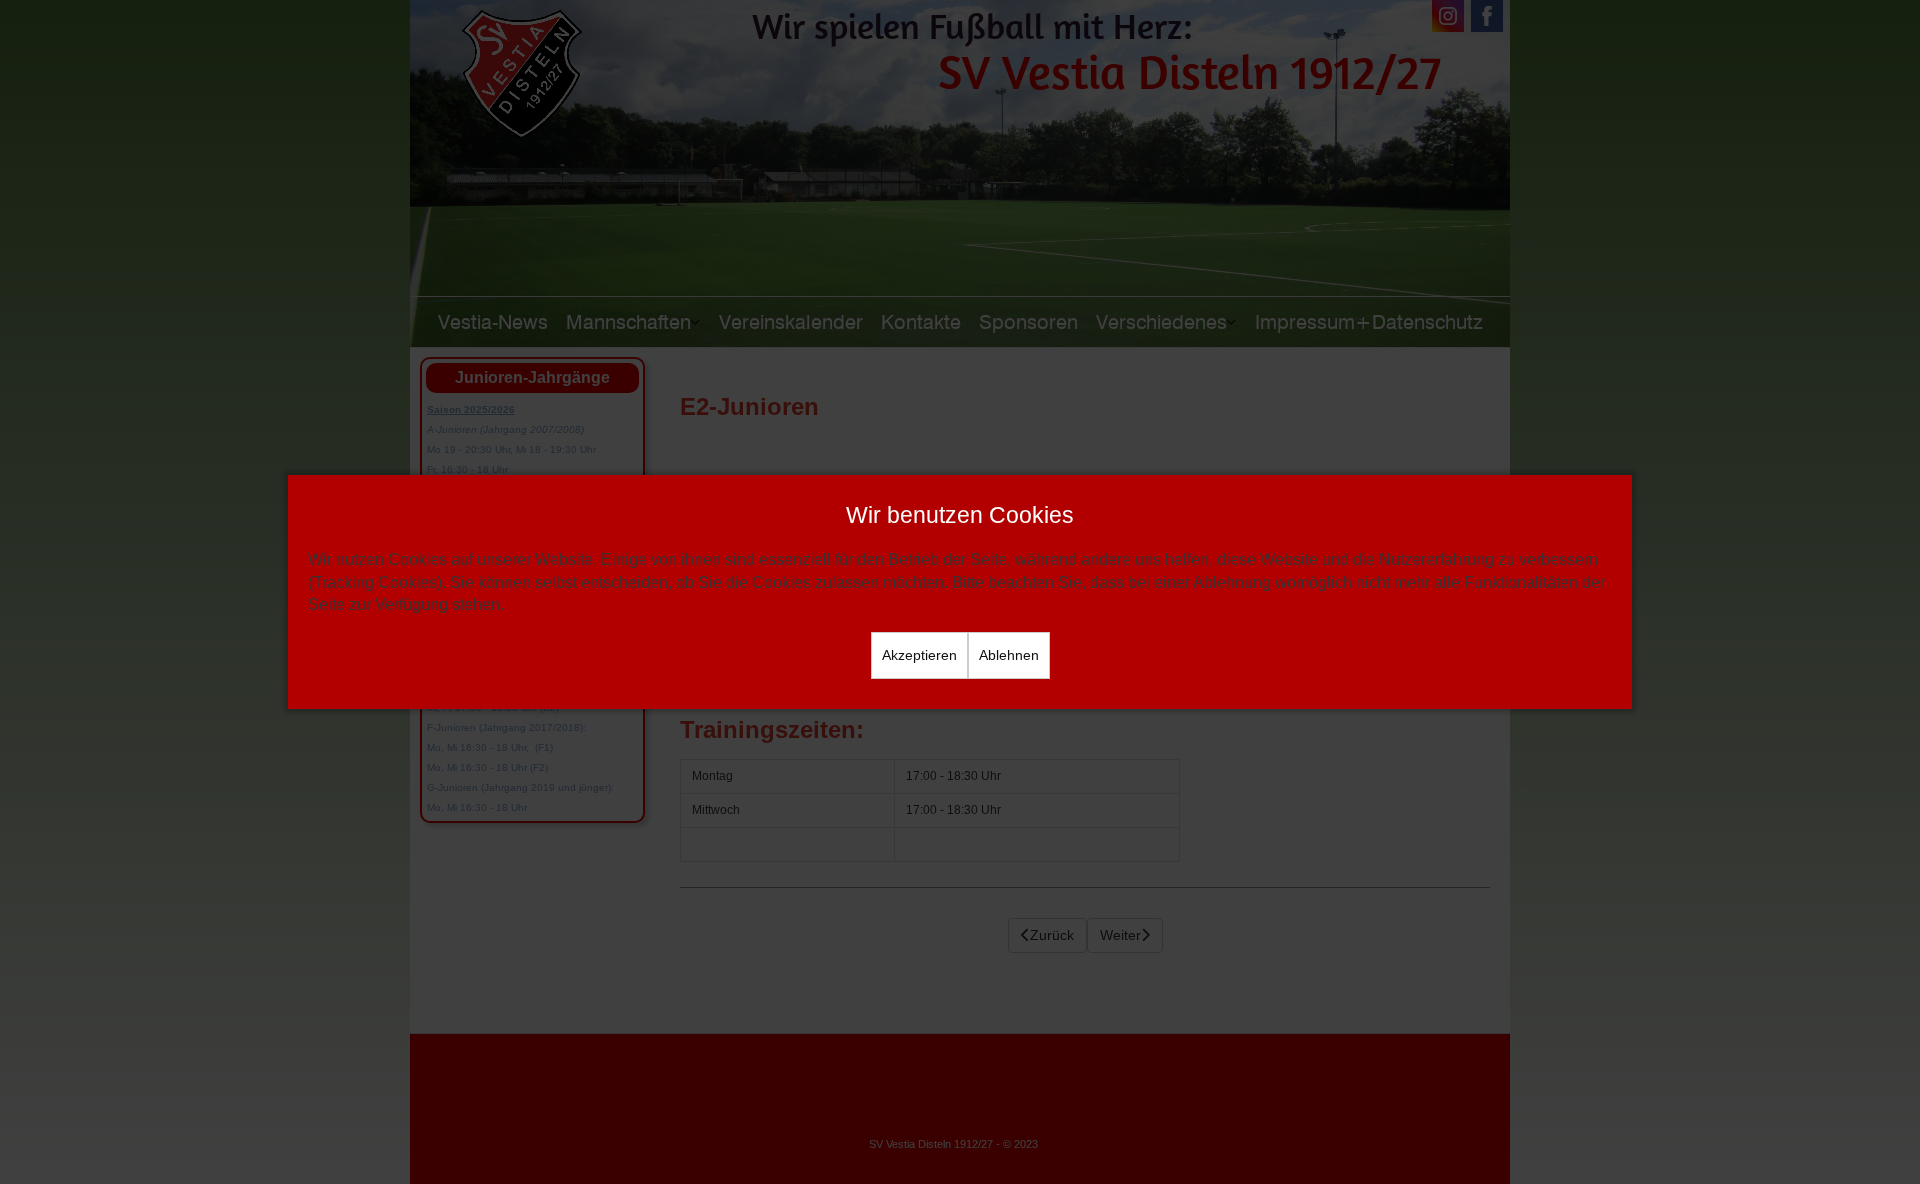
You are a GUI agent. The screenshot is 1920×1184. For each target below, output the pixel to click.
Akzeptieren (919, 655)
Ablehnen (1009, 655)
